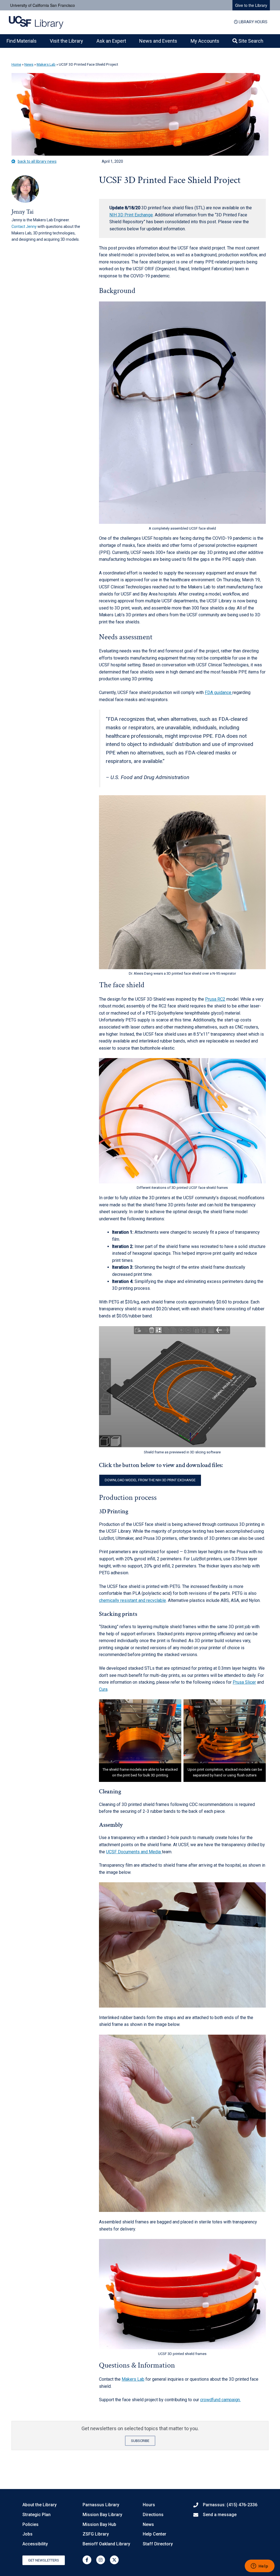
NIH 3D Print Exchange (131, 215)
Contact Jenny (24, 226)
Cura (103, 1689)
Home (16, 64)
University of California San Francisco (43, 5)
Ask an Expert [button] (111, 41)
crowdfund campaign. (220, 2400)
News (29, 64)
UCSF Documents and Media (134, 1852)
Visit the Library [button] (66, 41)
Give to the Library (251, 5)
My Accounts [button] (205, 41)
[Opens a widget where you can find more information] (259, 2566)
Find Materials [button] (22, 41)
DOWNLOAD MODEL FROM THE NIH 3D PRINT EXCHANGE (150, 1480)
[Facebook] (87, 2560)
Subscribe (140, 2441)
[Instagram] (101, 2560)
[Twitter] (114, 2560)
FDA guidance (219, 692)
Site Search (250, 41)
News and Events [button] (158, 41)
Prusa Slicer (244, 1682)
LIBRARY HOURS (253, 22)
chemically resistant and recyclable (132, 1600)
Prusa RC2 (215, 999)
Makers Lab (46, 64)
